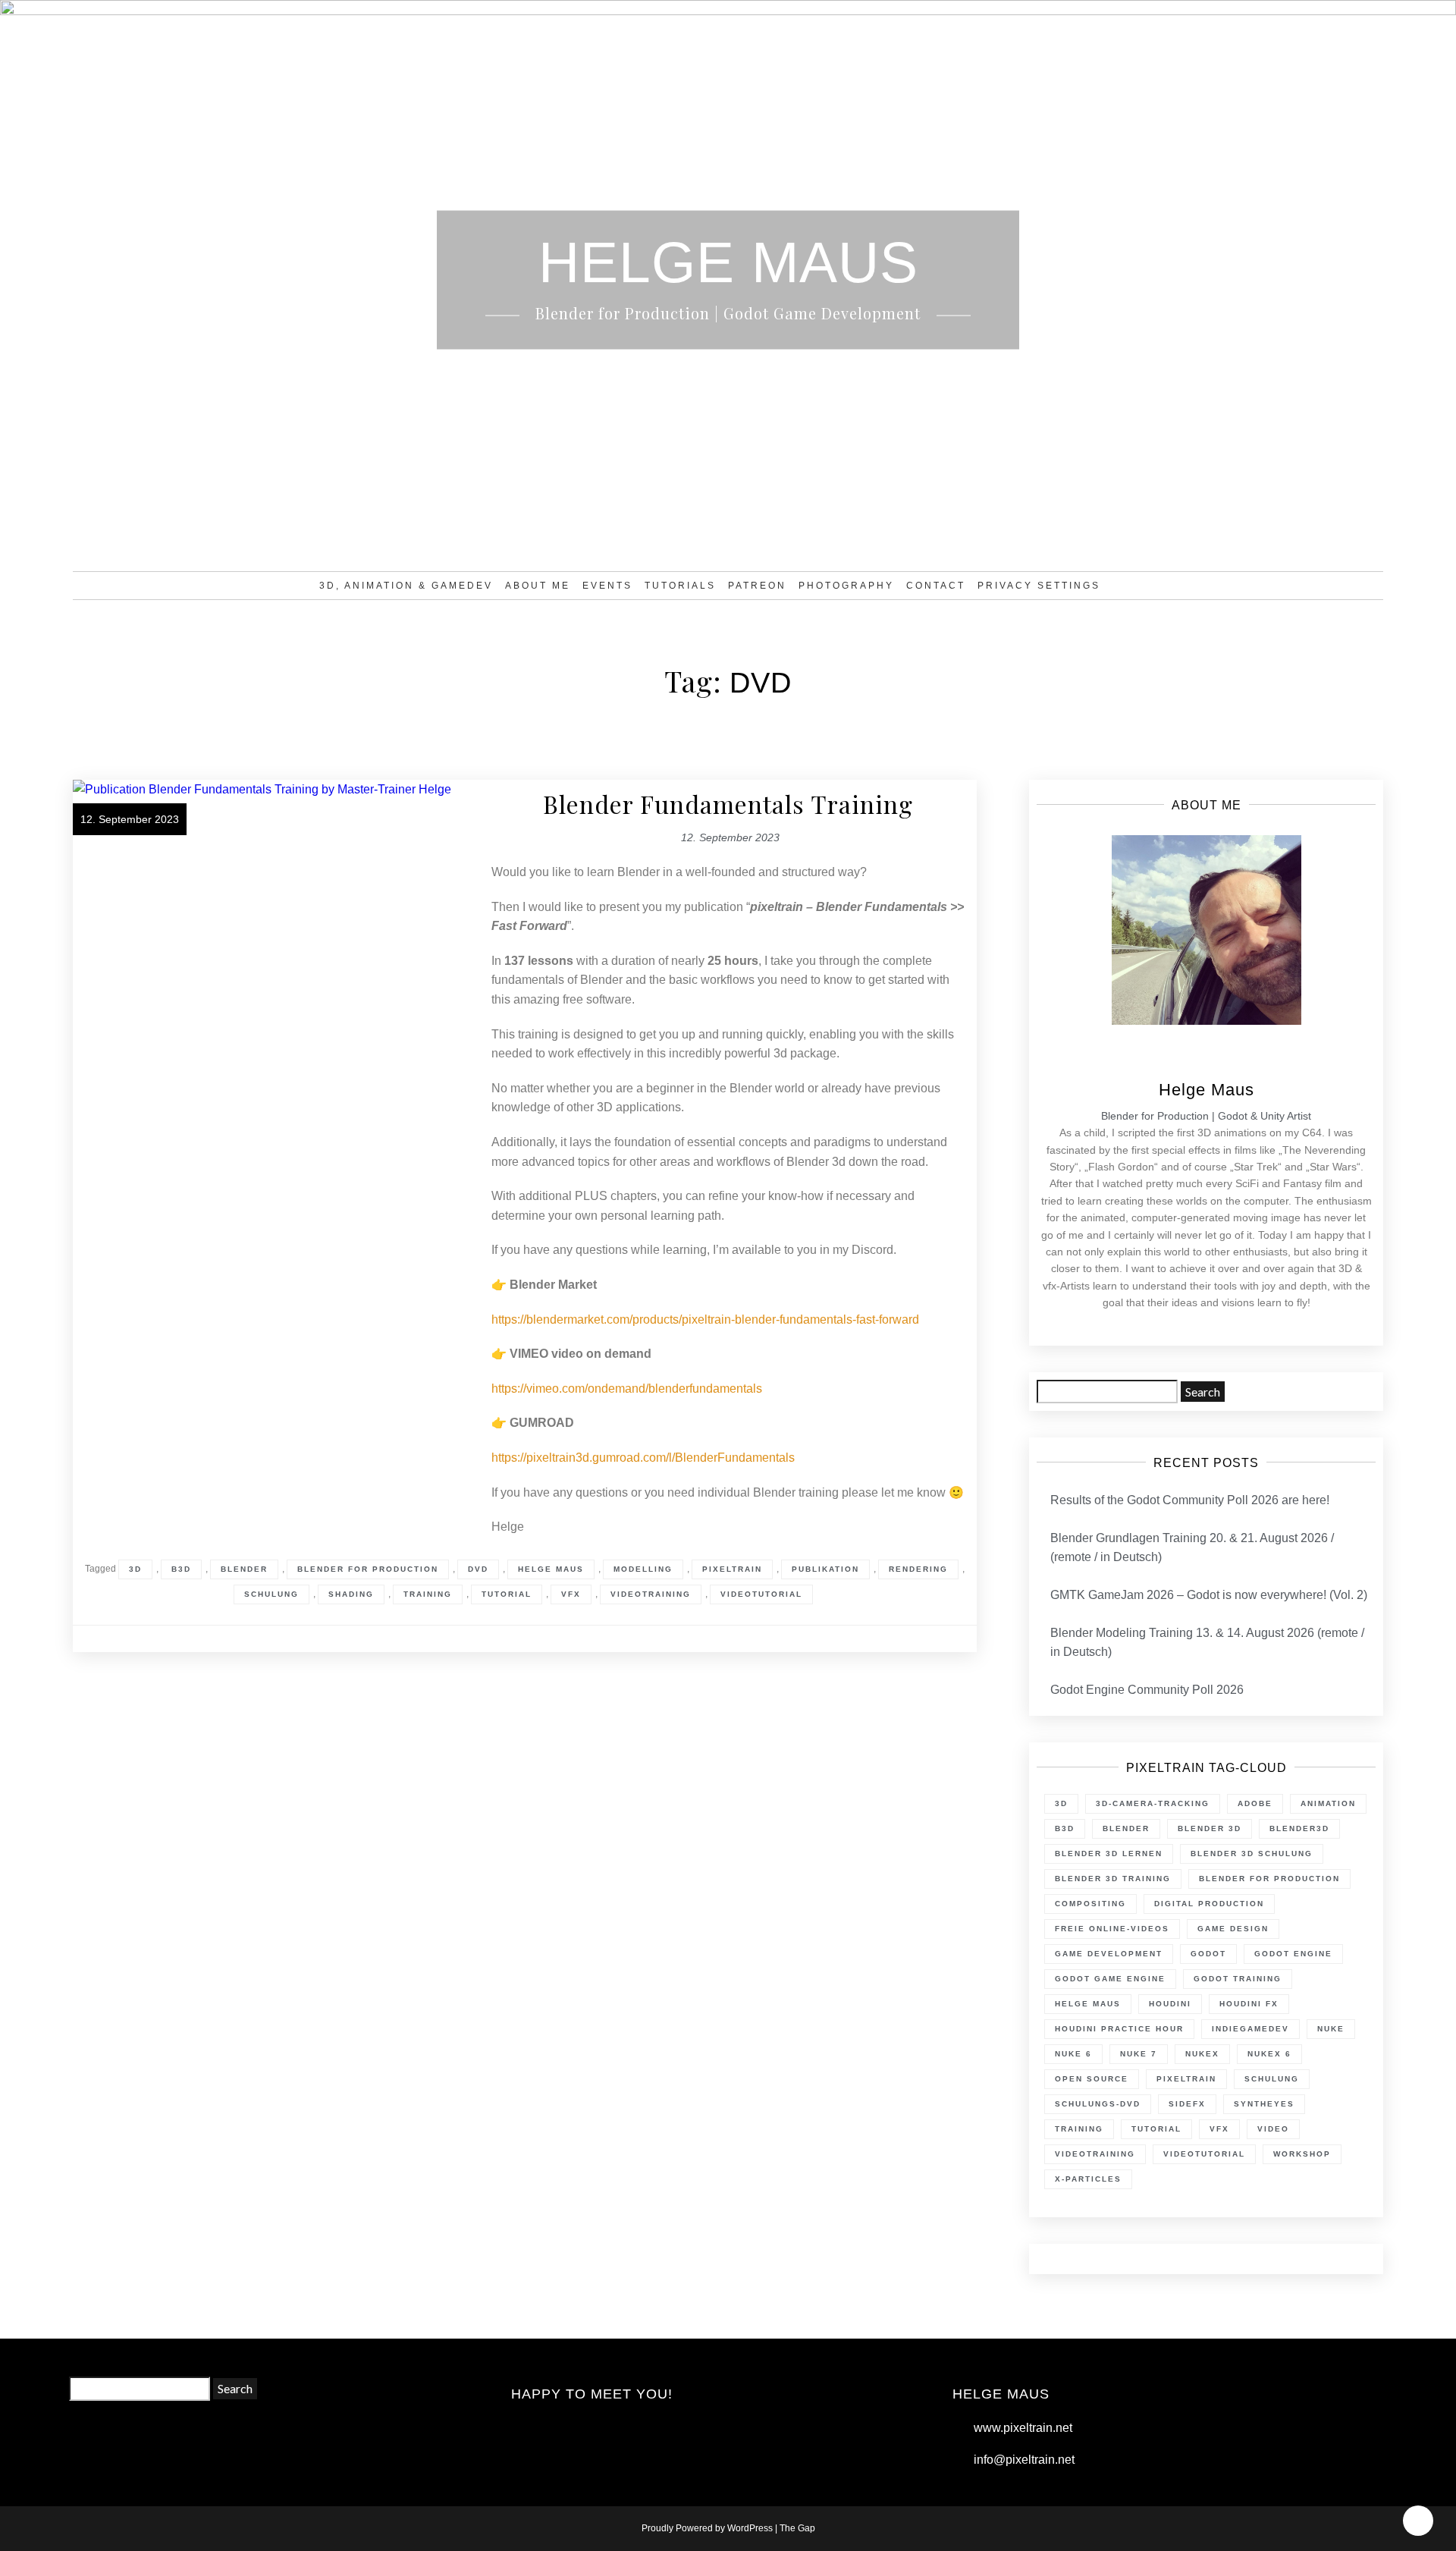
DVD (478, 1569)
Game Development (1109, 1954)
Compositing (1090, 1904)
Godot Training (1238, 1979)
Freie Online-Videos (1112, 1929)
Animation (1328, 1803)
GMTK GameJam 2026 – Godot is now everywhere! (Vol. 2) (1209, 1595)
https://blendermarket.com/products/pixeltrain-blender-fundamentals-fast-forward (705, 1319)
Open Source (1092, 2079)
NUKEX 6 (1269, 2054)
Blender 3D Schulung (1252, 1854)
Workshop (1302, 2154)
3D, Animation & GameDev (406, 586)
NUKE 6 (1073, 2054)
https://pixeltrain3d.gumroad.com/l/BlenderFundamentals (643, 1458)
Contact (936, 586)
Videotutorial (761, 1594)
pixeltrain (732, 1569)
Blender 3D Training (1113, 1879)
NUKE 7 (1139, 2054)
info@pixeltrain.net (1024, 2460)
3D (135, 1569)
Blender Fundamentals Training (728, 804)
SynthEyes (1264, 2104)
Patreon (757, 586)
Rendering (918, 1569)
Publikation (825, 1569)
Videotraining (651, 1594)
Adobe (1255, 1803)
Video (1273, 2129)
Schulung (271, 1594)
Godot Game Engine (1110, 1979)
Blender (244, 1569)
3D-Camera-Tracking (1153, 1803)
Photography (846, 586)
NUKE (1331, 2029)
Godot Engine (1293, 1954)
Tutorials (680, 586)
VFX (571, 1594)
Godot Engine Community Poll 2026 (1147, 1690)
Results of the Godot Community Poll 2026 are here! (1190, 1500)
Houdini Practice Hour (1119, 2029)
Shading (351, 1594)
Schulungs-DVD (1098, 2104)
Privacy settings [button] (1039, 586)
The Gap (797, 2528)
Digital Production (1209, 1904)
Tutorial (507, 1594)
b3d (181, 1569)
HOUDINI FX (1249, 2004)
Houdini (1170, 2004)
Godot (1208, 1954)
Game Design (1233, 1929)
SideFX (1187, 2104)
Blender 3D (1210, 1828)
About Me (538, 586)
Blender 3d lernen (1109, 1854)
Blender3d (1299, 1828)
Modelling (643, 1569)
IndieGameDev (1250, 2029)
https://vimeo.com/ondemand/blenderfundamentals (627, 1389)
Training (428, 1594)
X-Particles (1088, 2179)
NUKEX (1202, 2054)
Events (607, 586)
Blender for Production (368, 1569)
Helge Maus (551, 1569)
